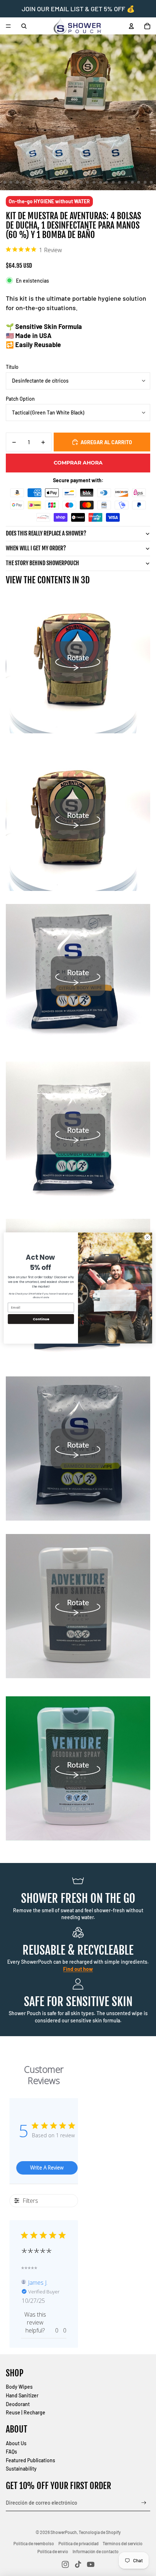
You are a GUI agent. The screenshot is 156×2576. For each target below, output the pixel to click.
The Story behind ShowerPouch (42, 563)
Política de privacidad (79, 2543)
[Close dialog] (147, 1237)
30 (69, 182)
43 (151, 182)
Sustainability (21, 2469)
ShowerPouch (64, 2532)
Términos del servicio (123, 2543)
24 (30, 182)
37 (113, 182)
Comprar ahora (78, 463)
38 (119, 182)
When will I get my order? (36, 548)
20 (5, 182)
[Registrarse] (144, 2503)
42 (145, 182)
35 (100, 182)
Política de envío (53, 2551)
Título (12, 367)
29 (62, 182)
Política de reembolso (34, 2543)
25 (37, 182)
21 (11, 182)
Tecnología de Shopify (100, 2532)
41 (139, 182)
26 (43, 182)
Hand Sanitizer (22, 2395)
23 (24, 182)
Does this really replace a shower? (46, 533)
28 (56, 182)
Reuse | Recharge (26, 2412)
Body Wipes (19, 2387)
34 (94, 182)
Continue (41, 1319)
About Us (16, 2443)
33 (87, 182)
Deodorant (18, 2404)
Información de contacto (96, 2551)
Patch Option (20, 399)
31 (75, 182)
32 (81, 182)
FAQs (11, 2452)
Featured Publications (30, 2460)
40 (132, 182)
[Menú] (8, 26)
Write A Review (47, 2167)
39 (126, 182)
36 (107, 182)
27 (49, 182)
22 (17, 182)
